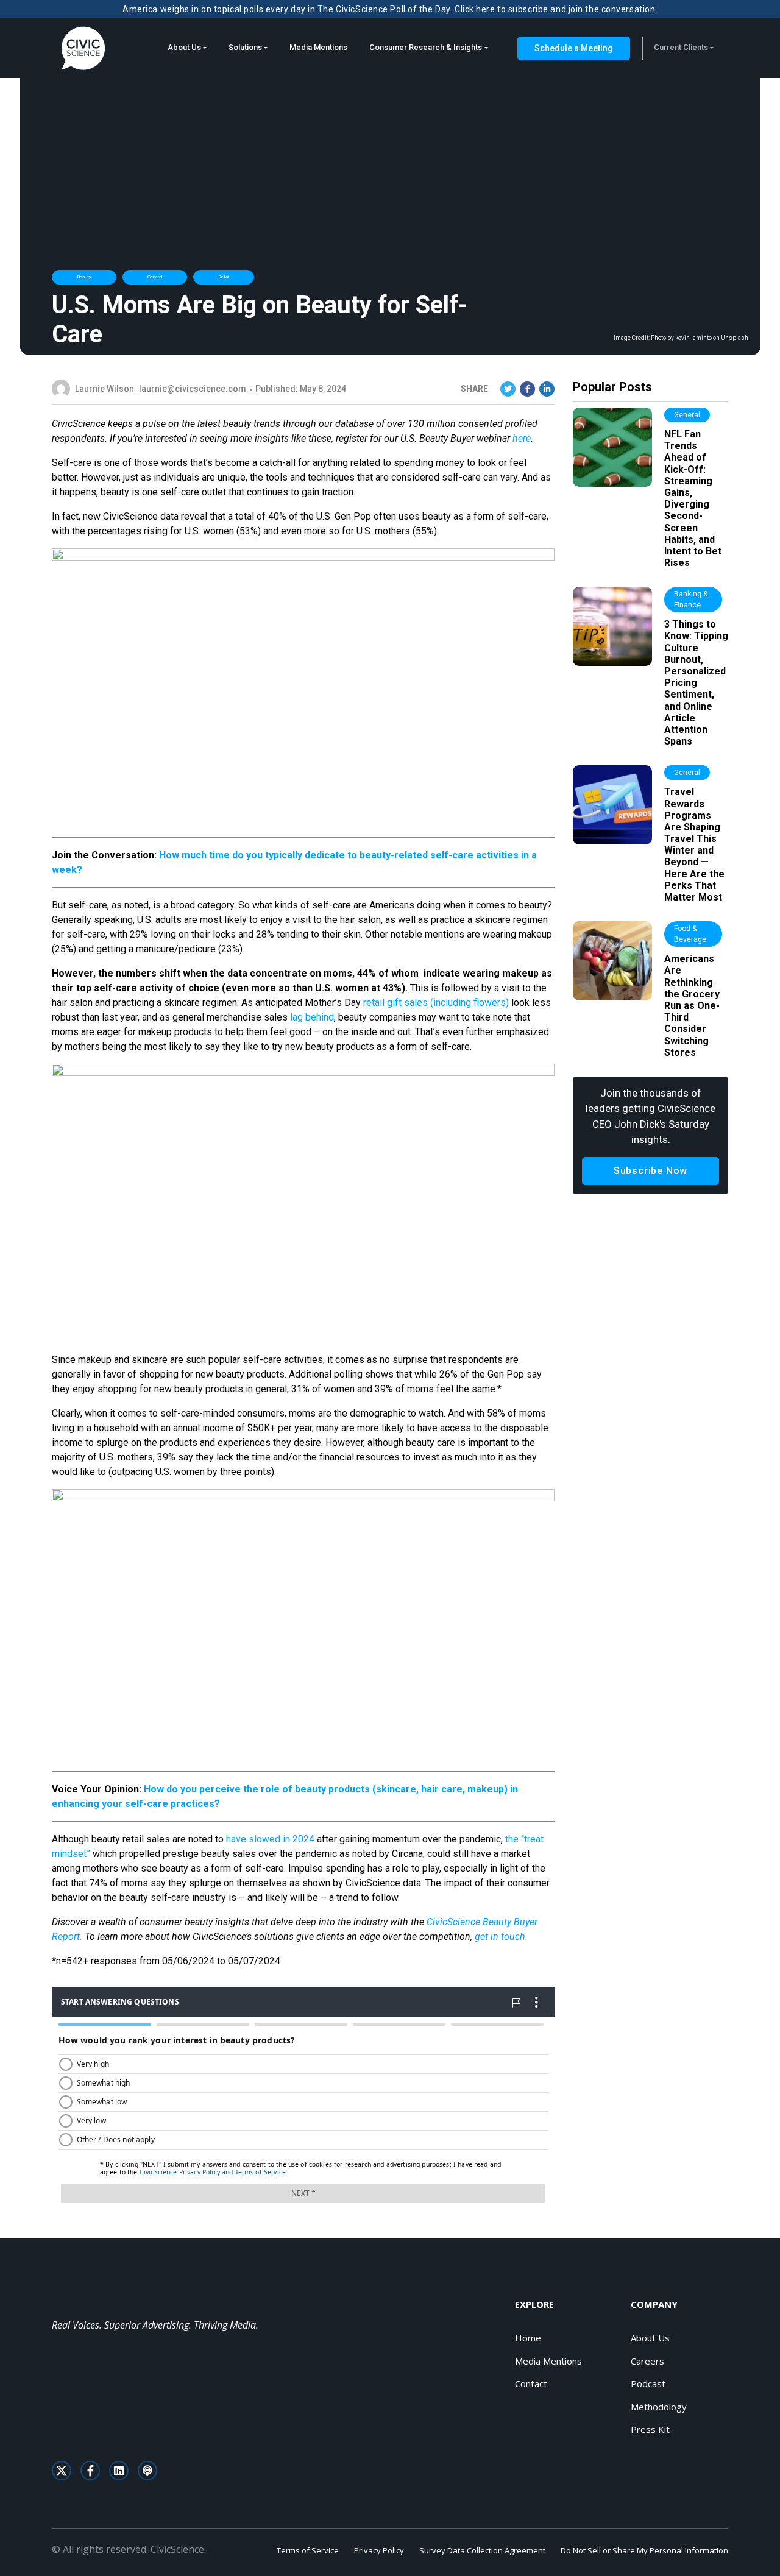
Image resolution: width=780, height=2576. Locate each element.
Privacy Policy (379, 2550)
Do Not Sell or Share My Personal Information (644, 2550)
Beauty (84, 277)
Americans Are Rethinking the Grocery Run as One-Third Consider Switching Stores (692, 1006)
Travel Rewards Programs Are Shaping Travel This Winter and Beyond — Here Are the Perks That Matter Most (694, 844)
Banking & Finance (691, 600)
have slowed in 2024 (270, 1839)
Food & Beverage (690, 934)
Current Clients (681, 47)
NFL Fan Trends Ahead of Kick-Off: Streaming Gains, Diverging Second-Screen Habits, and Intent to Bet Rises (693, 498)
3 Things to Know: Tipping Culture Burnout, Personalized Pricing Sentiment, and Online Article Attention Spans (696, 683)
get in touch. (501, 1937)
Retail (224, 277)
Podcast (648, 2383)
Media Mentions (318, 47)
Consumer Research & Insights (426, 47)
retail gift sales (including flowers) (436, 1003)
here (522, 438)
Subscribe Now (651, 1171)
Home (528, 2338)
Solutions (245, 47)
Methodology (659, 2407)
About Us (184, 47)
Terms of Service (308, 2550)
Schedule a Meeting (574, 48)
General (155, 277)
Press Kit (650, 2429)
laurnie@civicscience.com (193, 389)
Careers (647, 2361)
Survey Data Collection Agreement (482, 2550)
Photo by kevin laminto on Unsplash (700, 338)
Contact (531, 2383)
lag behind (312, 1017)
